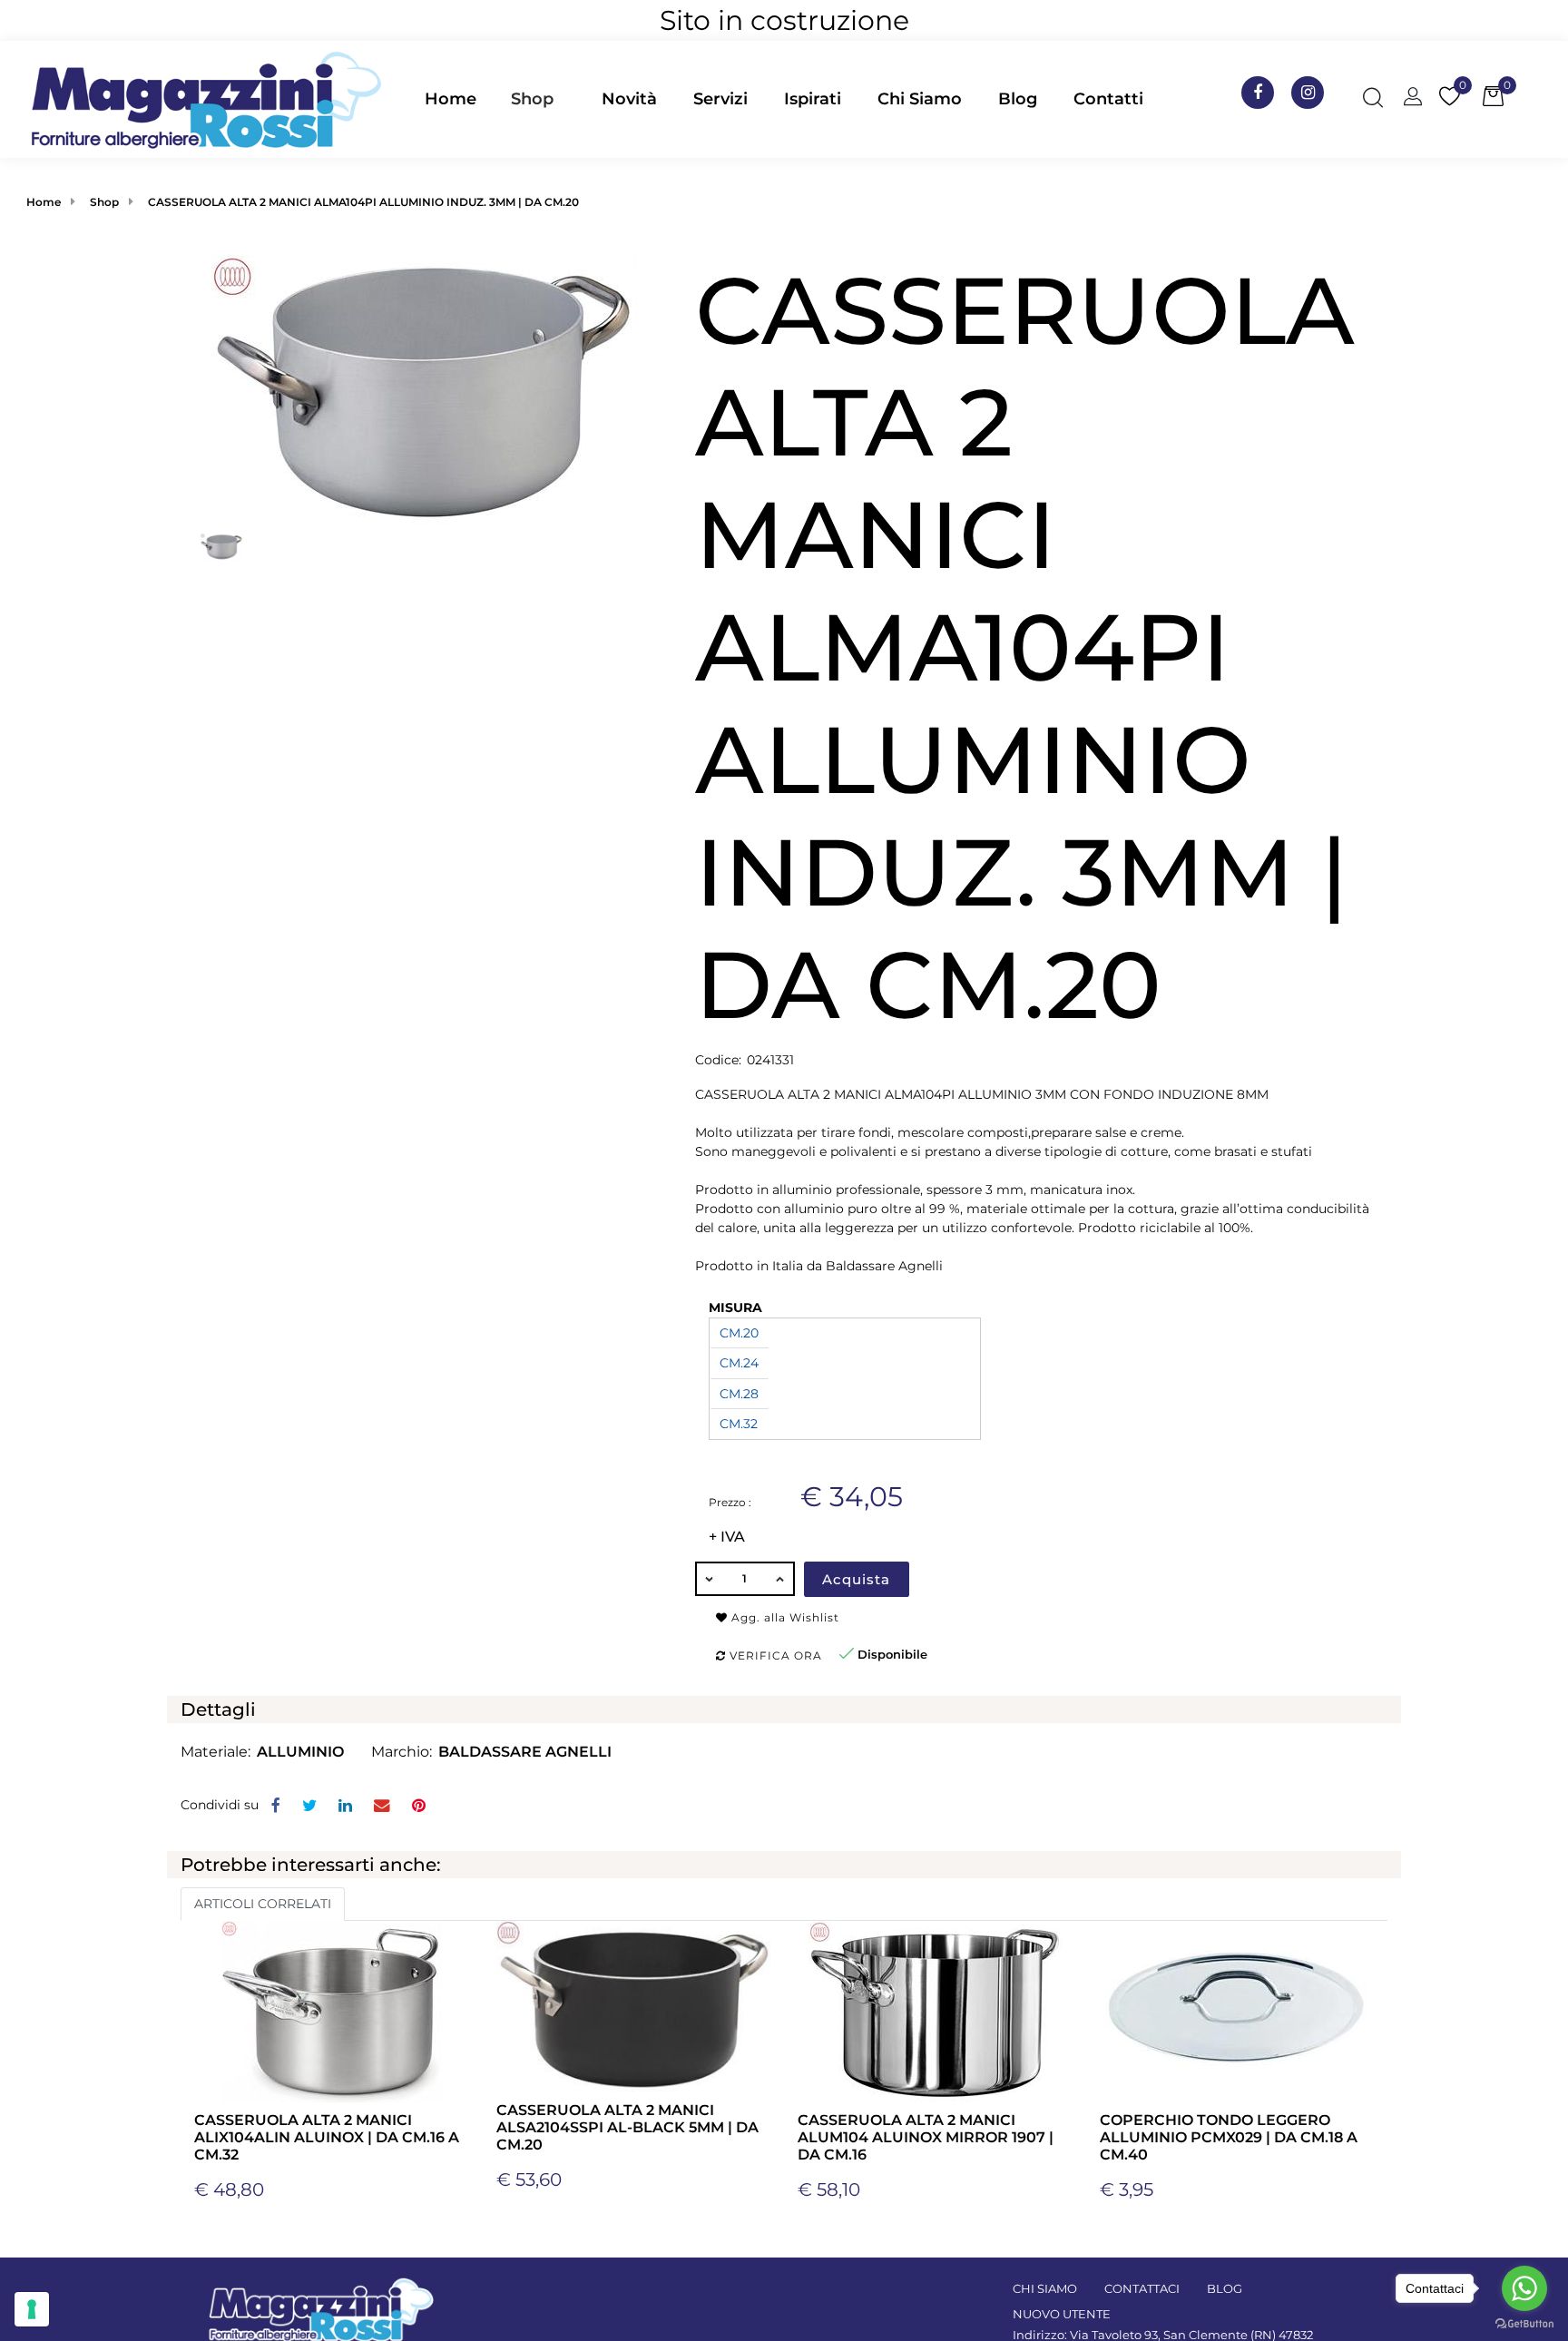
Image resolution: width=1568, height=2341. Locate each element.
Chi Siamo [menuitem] (920, 99)
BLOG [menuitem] (1225, 2288)
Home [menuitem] (451, 99)
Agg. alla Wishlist (784, 1617)
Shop (532, 99)
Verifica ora (774, 1655)
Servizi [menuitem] (720, 99)
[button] (424, 389)
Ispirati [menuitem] (813, 99)
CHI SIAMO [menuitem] (1045, 2288)
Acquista (856, 1579)
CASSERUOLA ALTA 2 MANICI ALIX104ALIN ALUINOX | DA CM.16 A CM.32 (327, 2137)
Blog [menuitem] (1018, 99)
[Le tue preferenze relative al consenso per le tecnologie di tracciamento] (32, 2309)
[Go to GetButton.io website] (1524, 2323)
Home (44, 202)
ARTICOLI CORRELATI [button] (263, 1904)
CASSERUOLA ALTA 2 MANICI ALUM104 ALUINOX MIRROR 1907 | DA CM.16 (926, 2137)
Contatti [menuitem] (1108, 99)
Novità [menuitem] (629, 99)
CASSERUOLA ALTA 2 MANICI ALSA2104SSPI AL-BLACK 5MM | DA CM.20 (627, 2127)
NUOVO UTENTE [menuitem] (1062, 2314)
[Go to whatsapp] (1524, 2288)
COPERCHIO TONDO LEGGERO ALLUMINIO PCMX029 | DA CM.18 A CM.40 (1229, 2137)
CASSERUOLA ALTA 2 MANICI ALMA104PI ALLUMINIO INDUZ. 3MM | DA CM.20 (363, 202)
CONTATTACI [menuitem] (1142, 2288)
